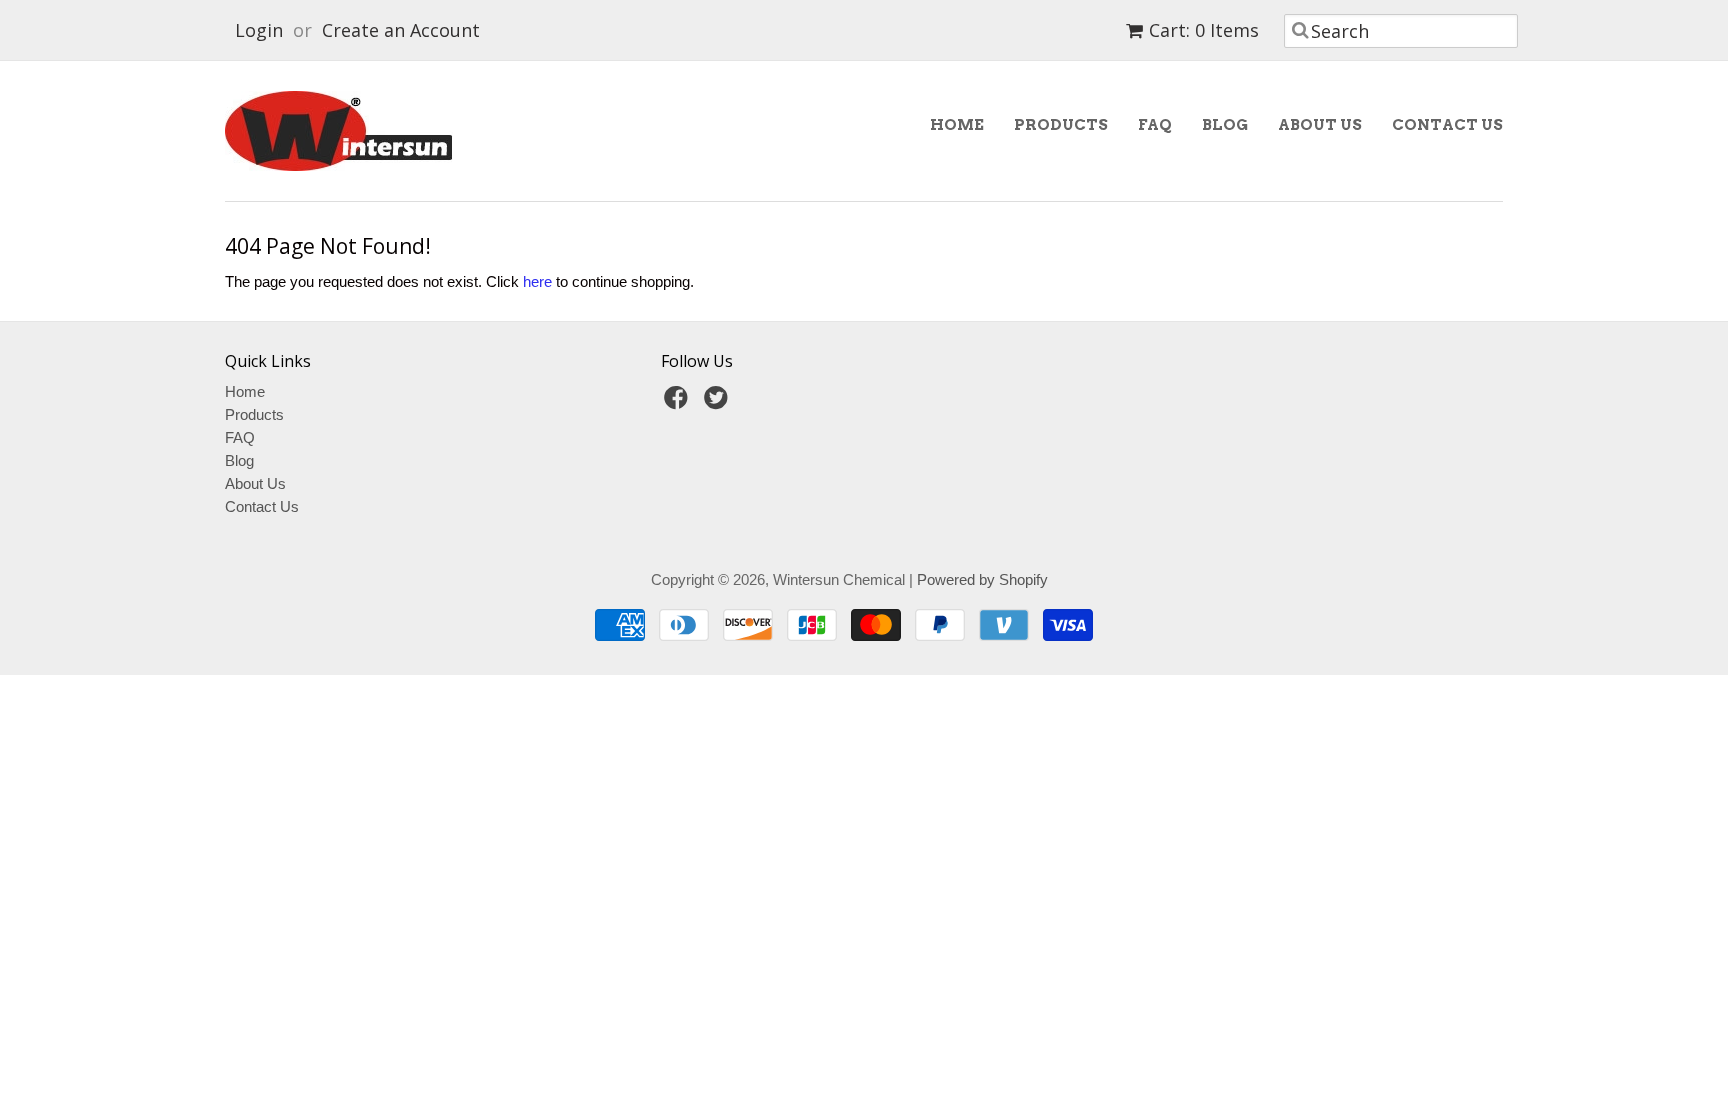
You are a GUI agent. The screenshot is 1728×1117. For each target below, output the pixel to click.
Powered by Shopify (982, 579)
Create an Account (401, 30)
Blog (1225, 125)
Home (957, 125)
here (537, 281)
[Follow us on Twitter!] (719, 403)
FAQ (1155, 125)
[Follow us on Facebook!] (679, 403)
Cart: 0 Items (1204, 30)
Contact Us (1447, 125)
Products (1061, 125)
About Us (1320, 125)
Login (259, 30)
